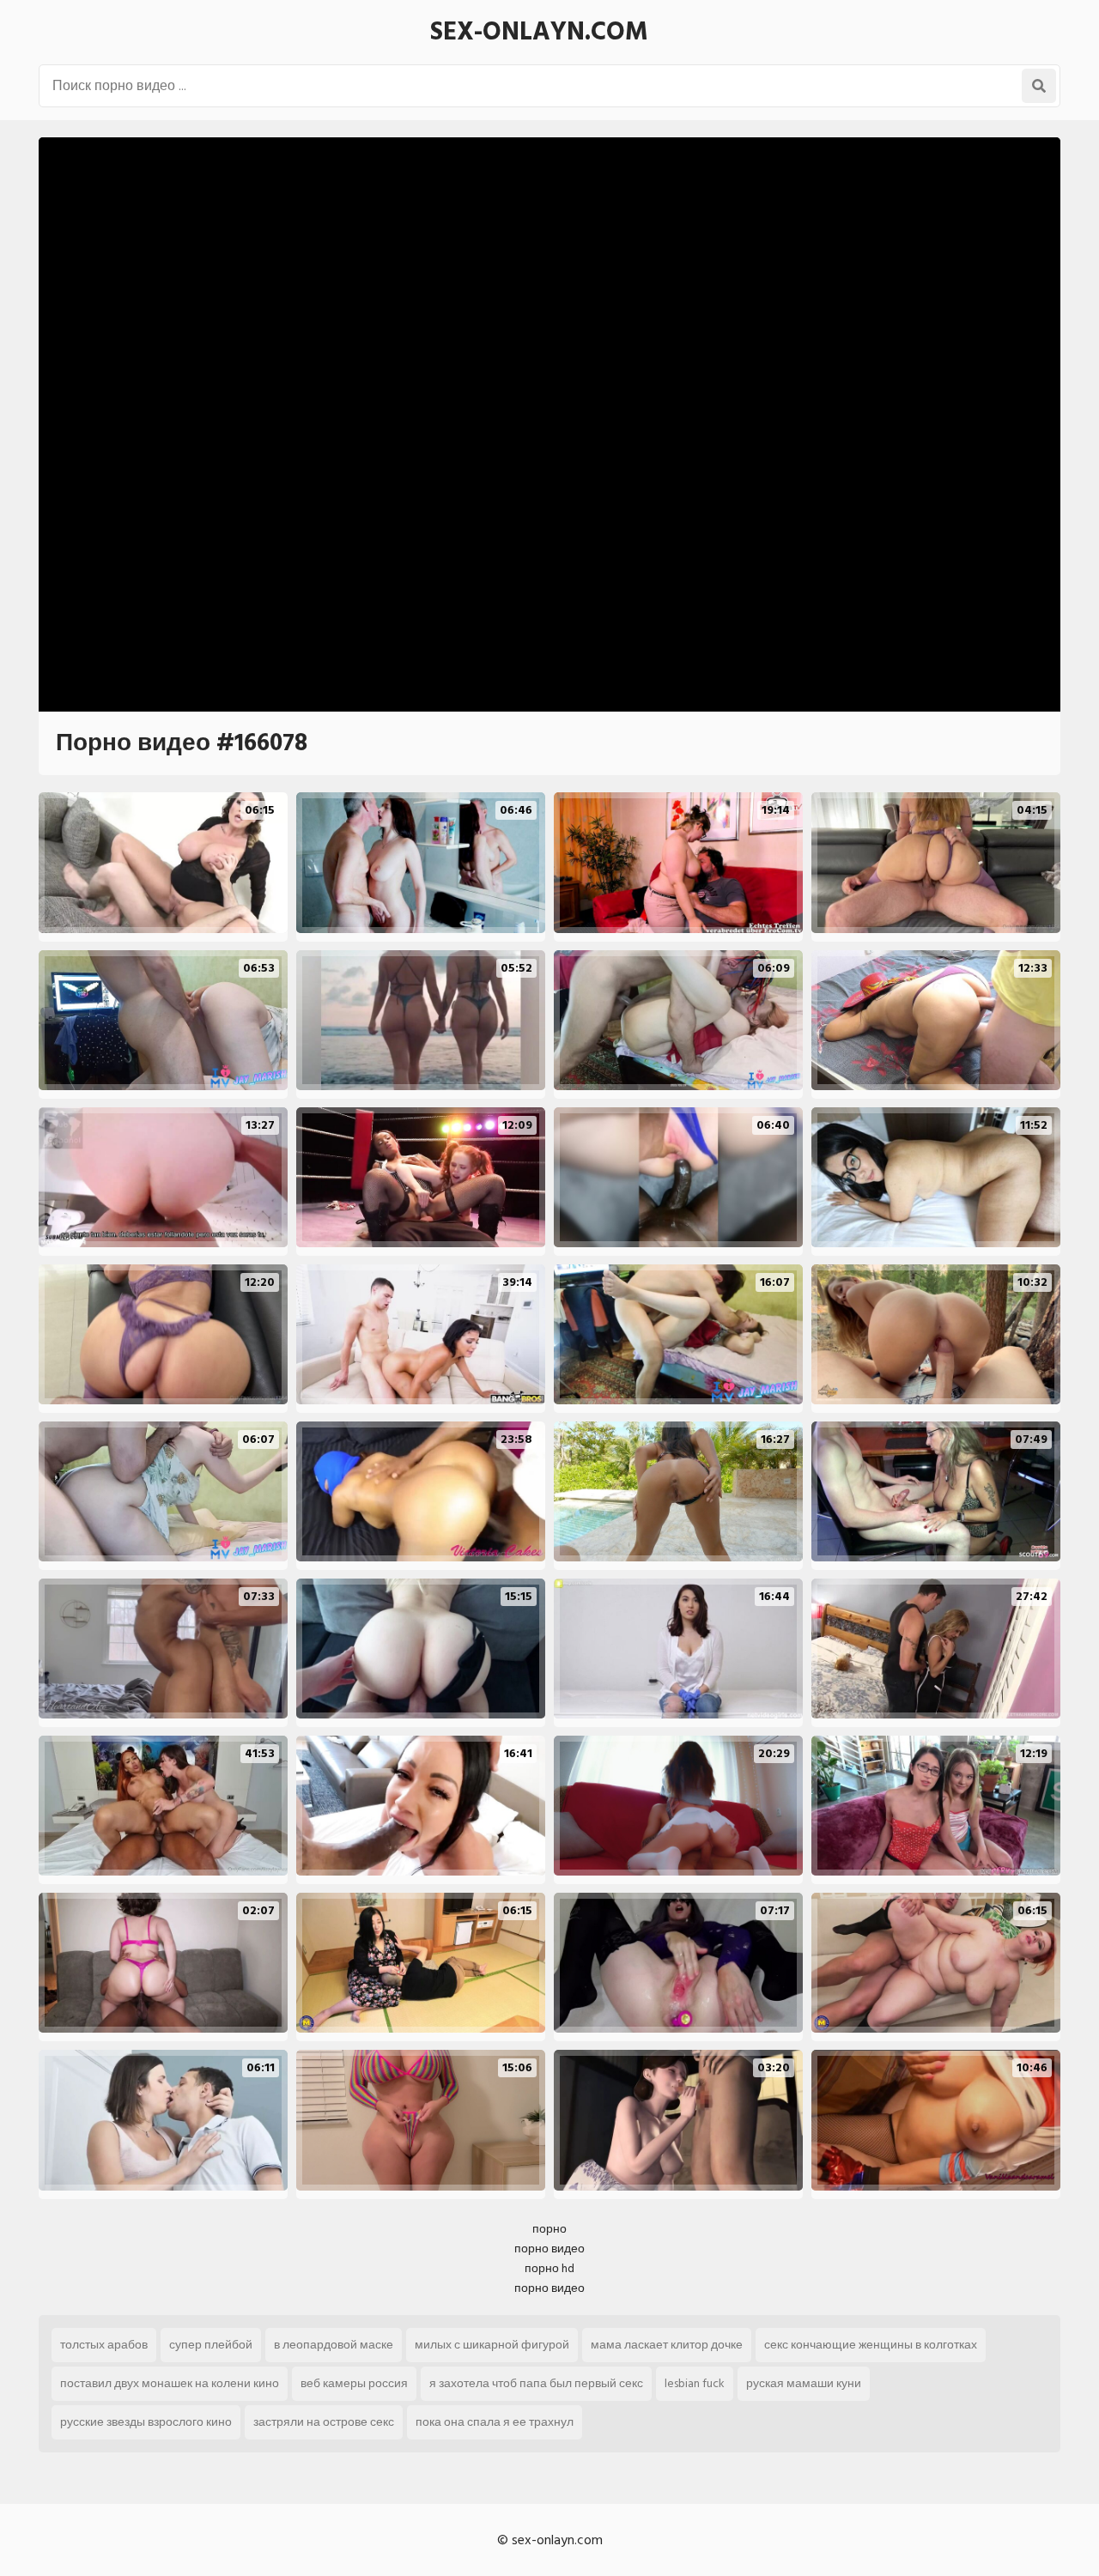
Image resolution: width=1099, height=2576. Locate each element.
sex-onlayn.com (539, 32)
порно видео (549, 2249)
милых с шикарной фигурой (492, 2345)
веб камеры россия (354, 2383)
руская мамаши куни (804, 2383)
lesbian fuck (695, 2383)
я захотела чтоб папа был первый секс (536, 2383)
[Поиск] (1039, 86)
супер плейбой (211, 2345)
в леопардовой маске (334, 2345)
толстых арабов (104, 2345)
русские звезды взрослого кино (146, 2422)
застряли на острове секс (324, 2422)
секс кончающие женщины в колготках (871, 2345)
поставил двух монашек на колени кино (170, 2383)
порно (549, 2229)
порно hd (549, 2268)
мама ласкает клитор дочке (667, 2345)
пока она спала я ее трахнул (495, 2422)
